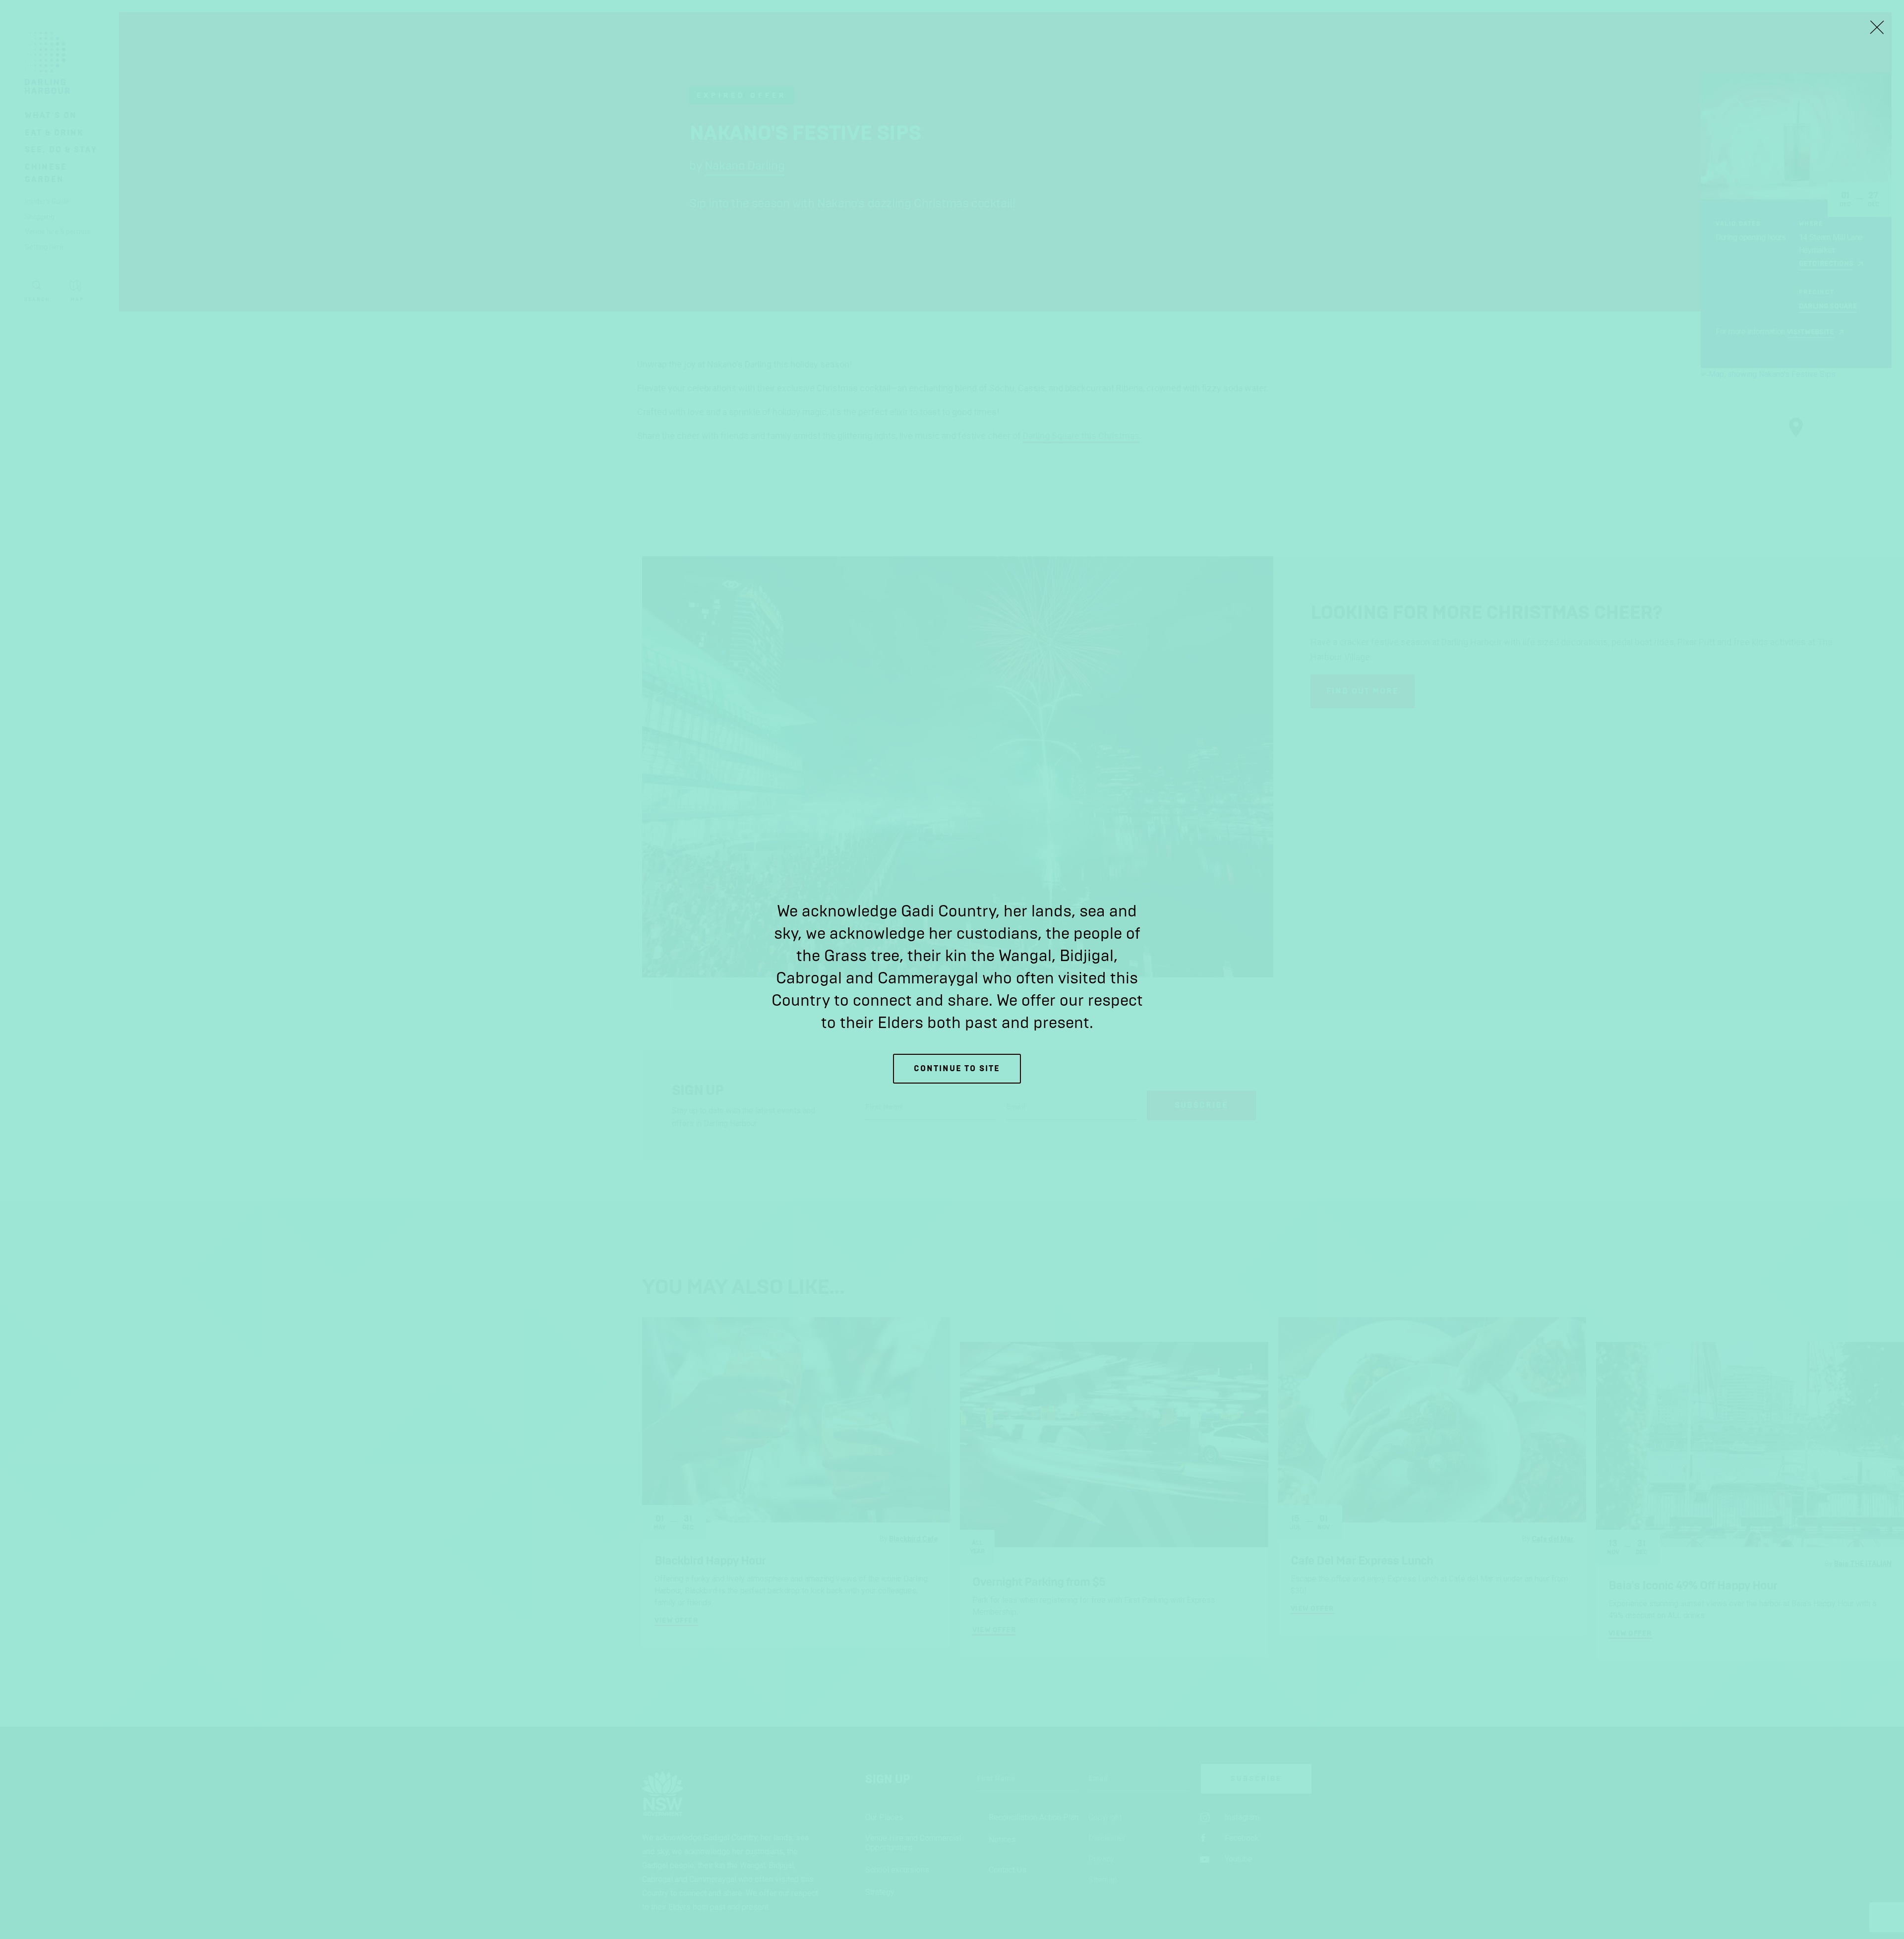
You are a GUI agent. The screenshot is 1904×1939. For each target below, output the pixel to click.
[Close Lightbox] (1877, 27)
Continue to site (957, 1068)
